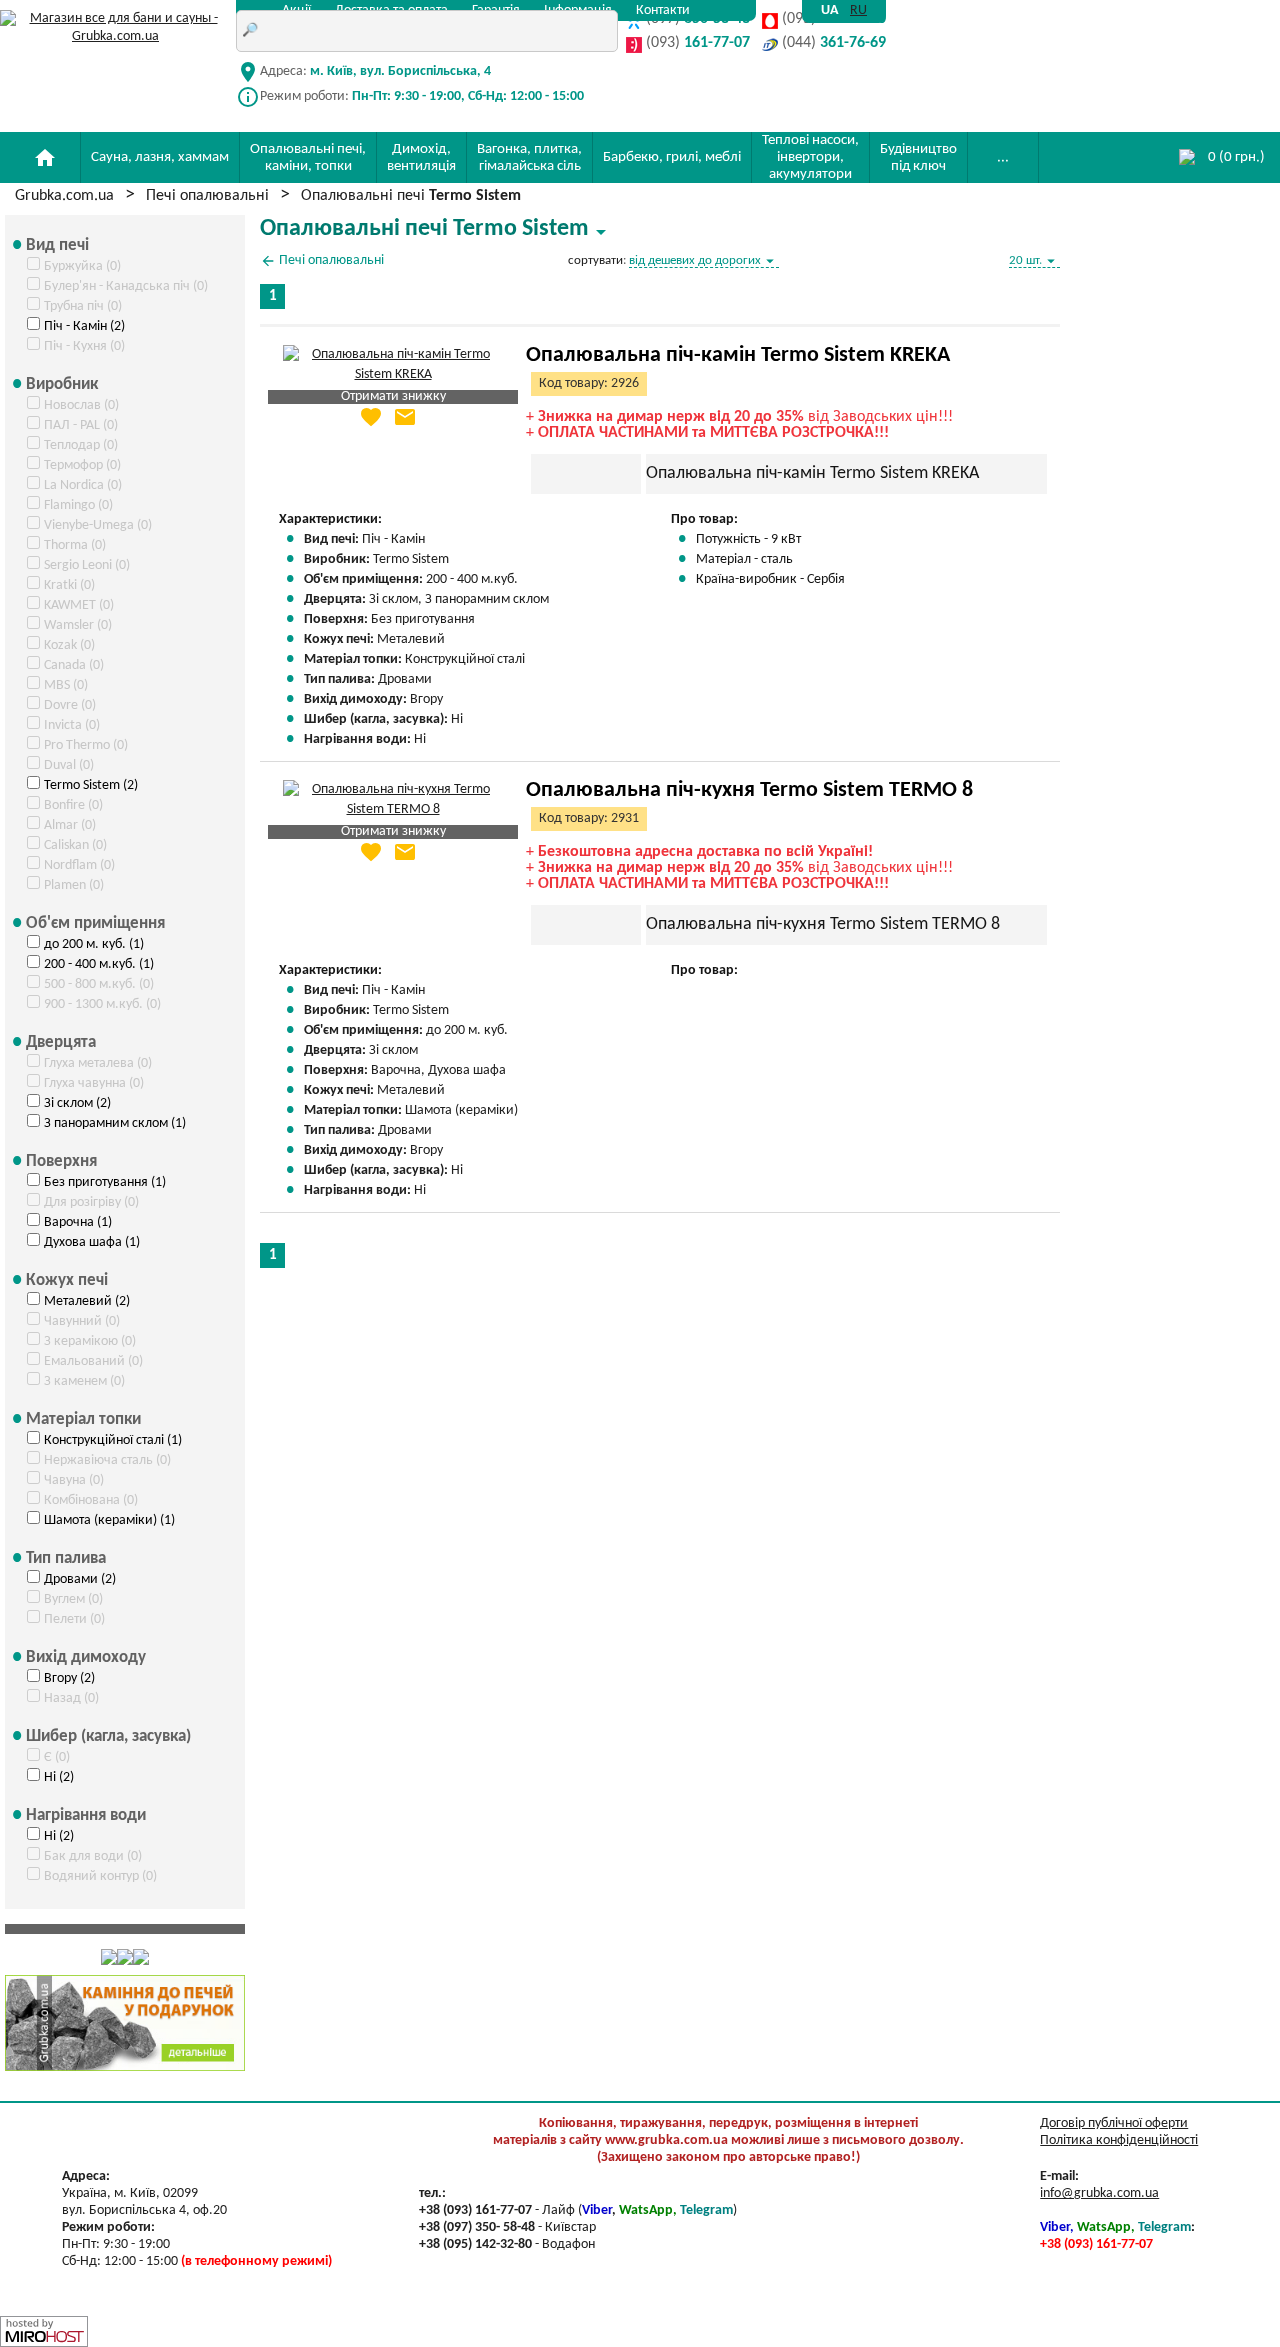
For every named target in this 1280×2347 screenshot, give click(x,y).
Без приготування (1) (105, 1182)
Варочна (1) (78, 1222)
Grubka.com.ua (64, 196)
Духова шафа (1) (92, 1242)
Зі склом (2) (77, 1103)
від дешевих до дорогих (704, 261)
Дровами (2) (80, 1579)
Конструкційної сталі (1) (113, 1440)
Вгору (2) (69, 1678)
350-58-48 (698, 20)
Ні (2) (59, 1777)
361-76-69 (834, 44)
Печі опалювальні (207, 196)
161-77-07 (698, 44)
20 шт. (1034, 261)
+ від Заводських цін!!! (739, 417)
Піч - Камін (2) (84, 326)
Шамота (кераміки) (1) (109, 1520)
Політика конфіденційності (1119, 2140)
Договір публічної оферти (1114, 2123)
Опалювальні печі (411, 196)
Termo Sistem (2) (91, 785)
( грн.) (1236, 157)
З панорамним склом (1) (115, 1123)
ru (858, 10)
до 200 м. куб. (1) (94, 944)
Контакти (663, 10)
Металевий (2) (87, 1301)
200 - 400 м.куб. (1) (99, 964)
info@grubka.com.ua (1099, 2193)
